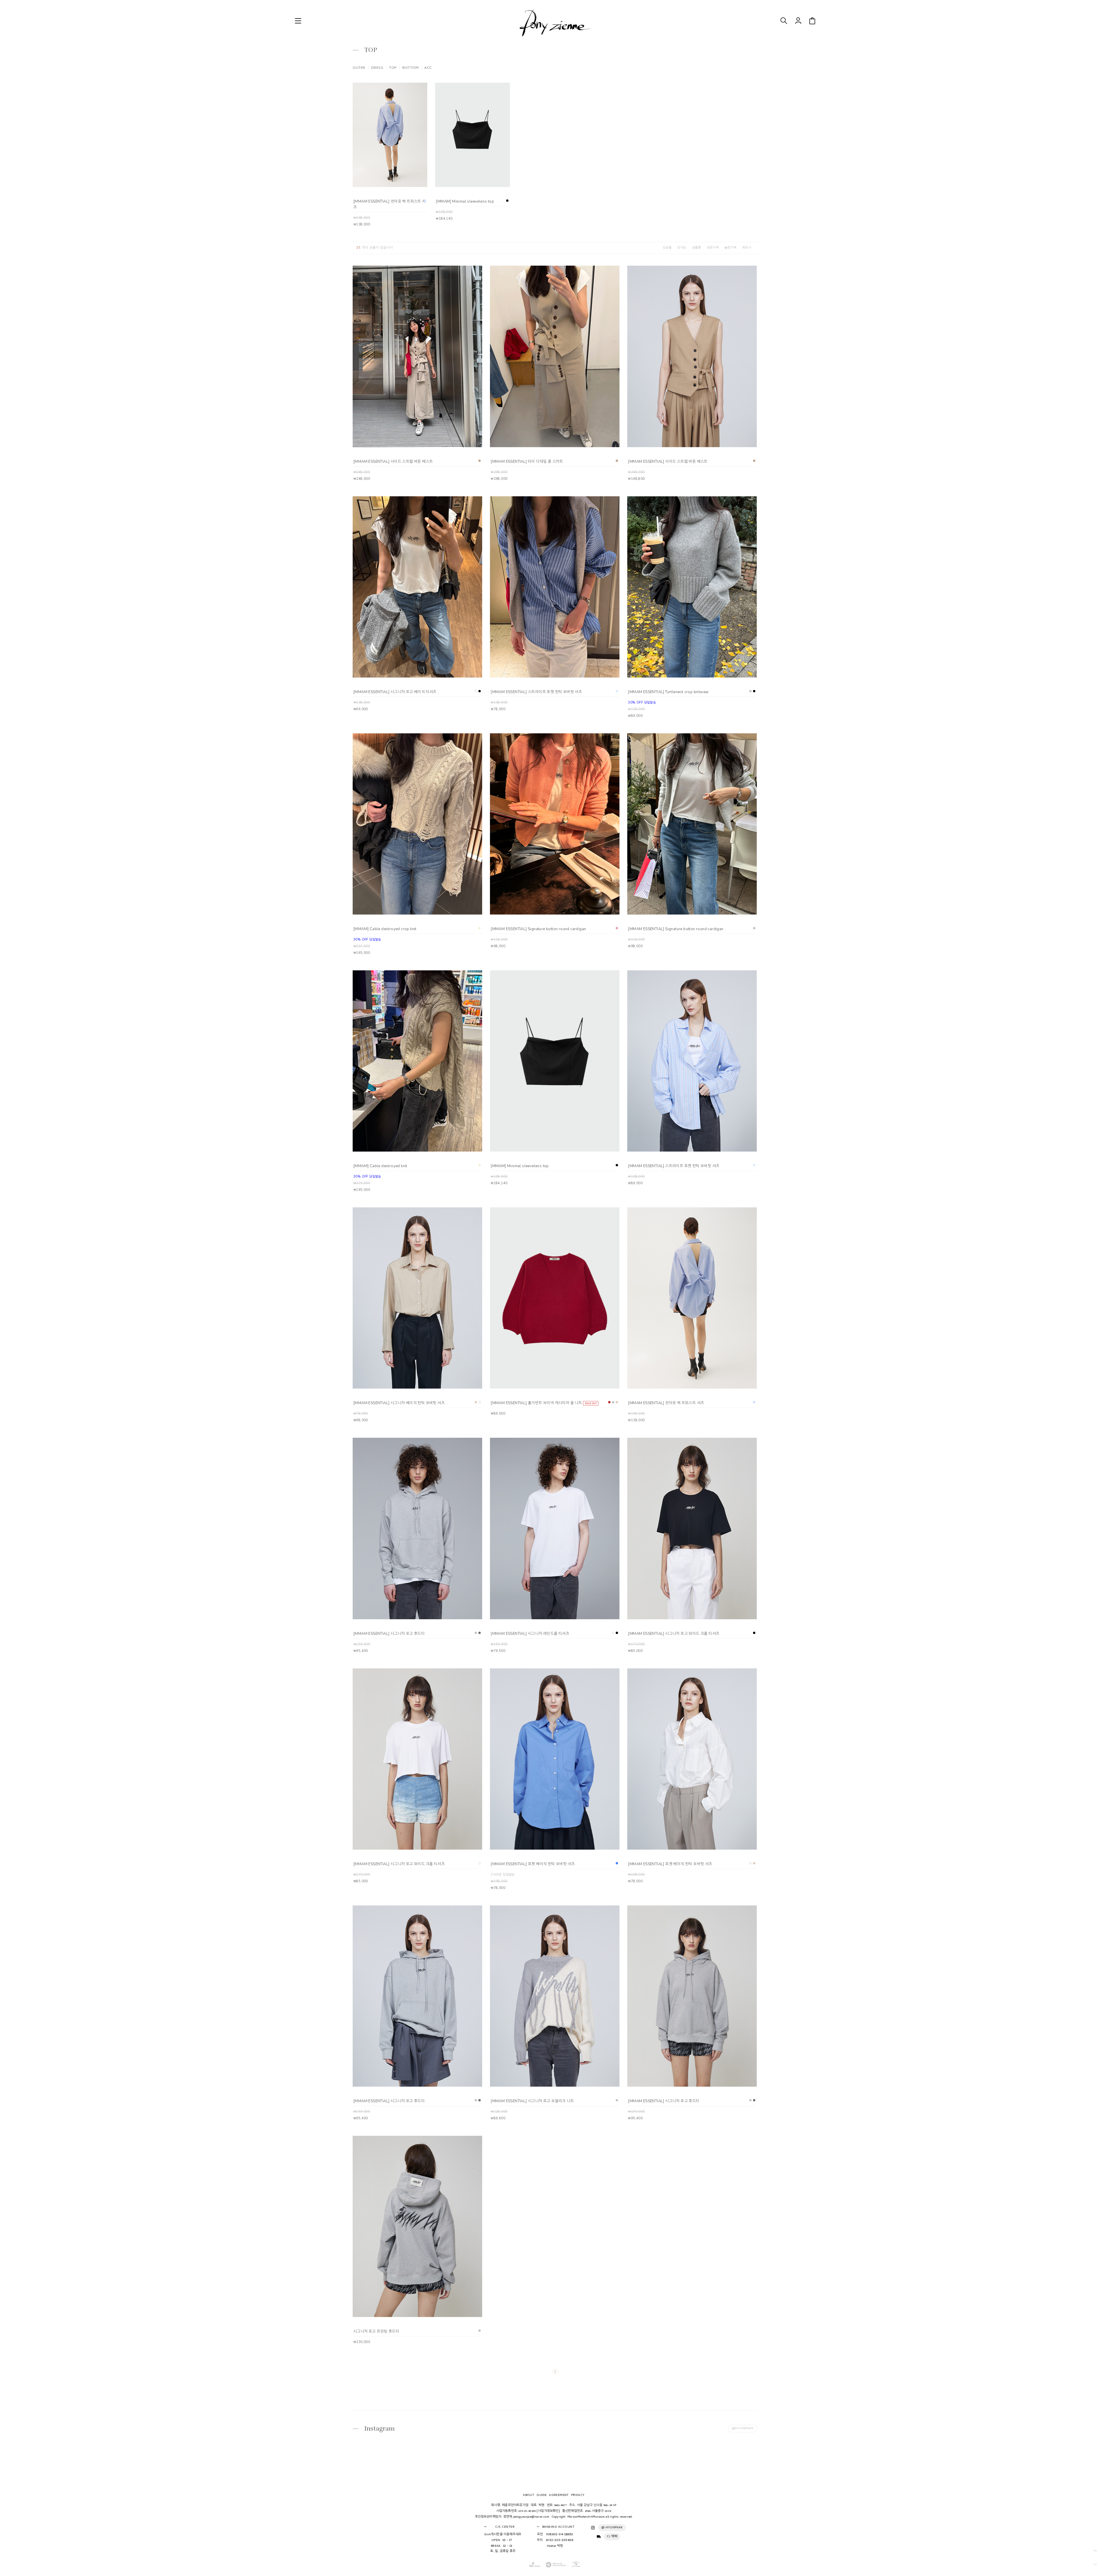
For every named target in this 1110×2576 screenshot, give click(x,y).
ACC (428, 68)
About (529, 2495)
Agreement (559, 2495)
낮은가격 (713, 248)
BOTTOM (410, 68)
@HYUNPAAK (743, 2429)
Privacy (578, 2495)
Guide (542, 2495)
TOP (393, 68)
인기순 (682, 248)
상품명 (696, 248)
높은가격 (730, 248)
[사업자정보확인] (548, 2511)
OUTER (359, 68)
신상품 (667, 248)
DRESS (377, 68)
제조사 (747, 248)
